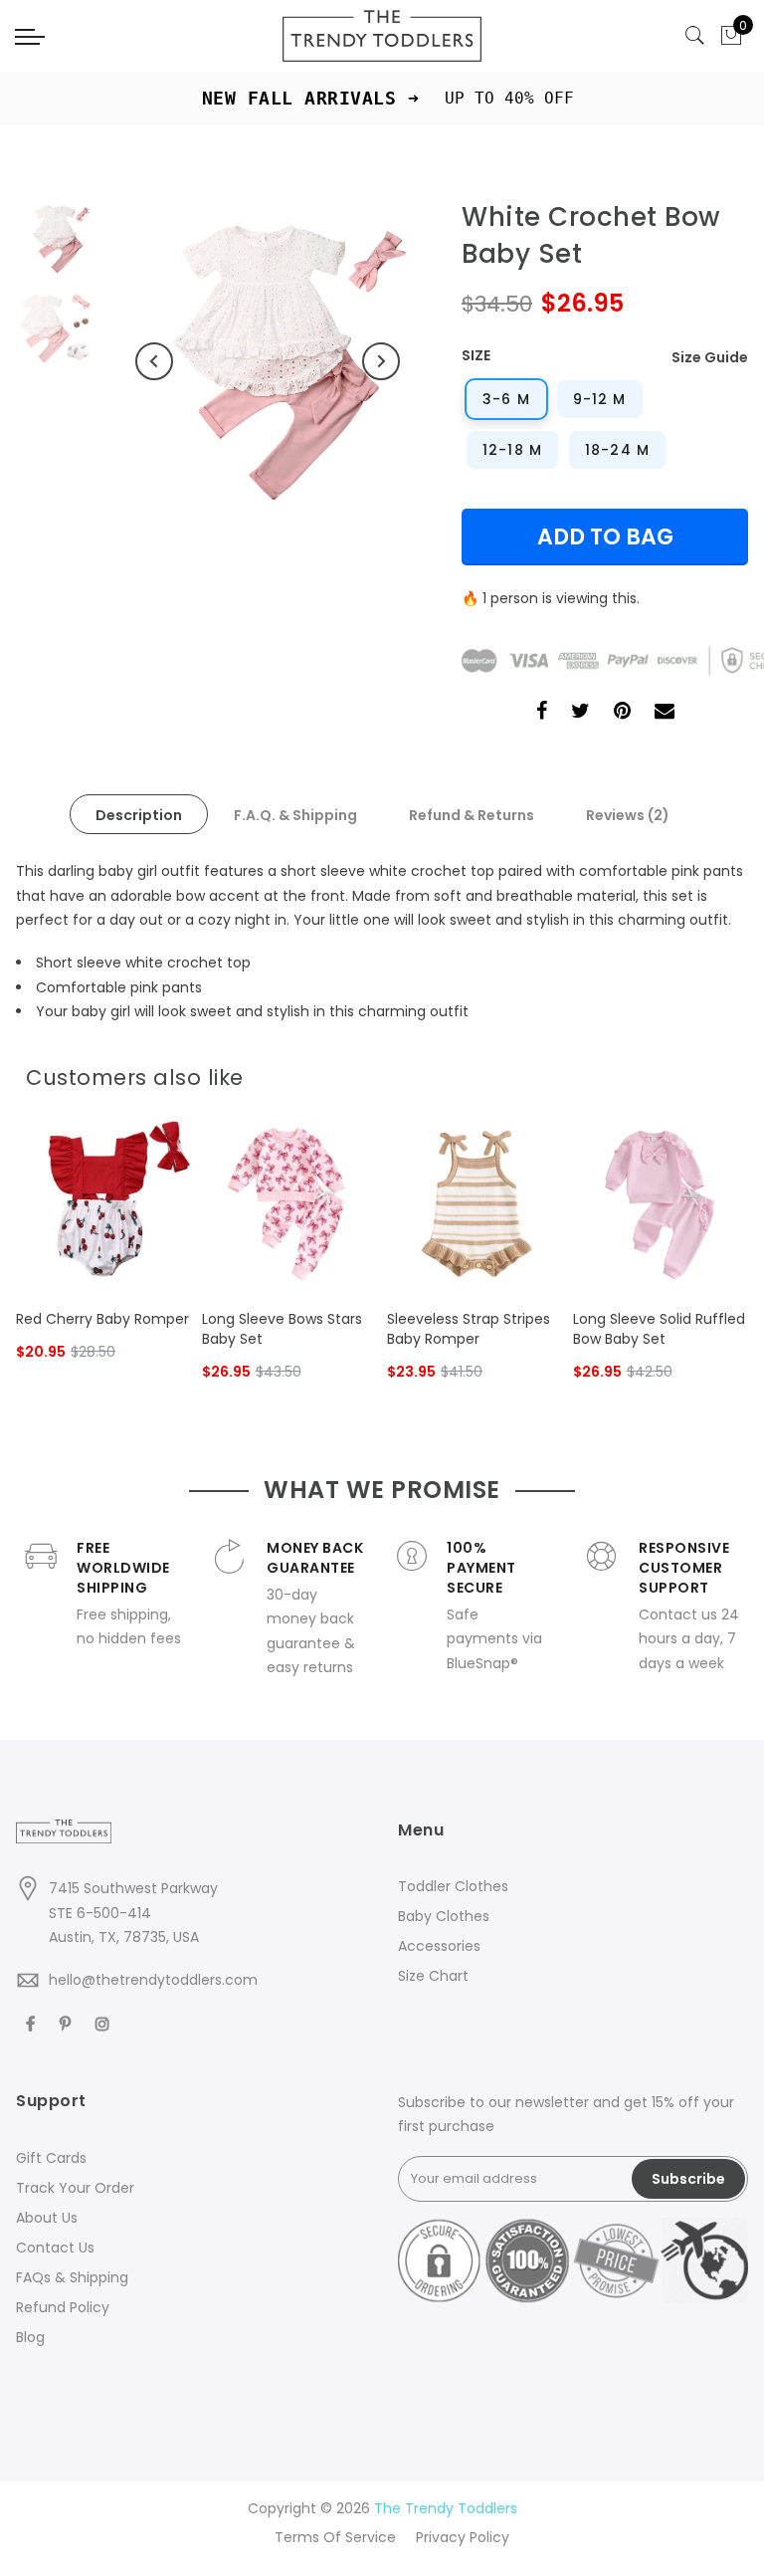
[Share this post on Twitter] (580, 713)
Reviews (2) (628, 815)
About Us (47, 2218)
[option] (268, 361)
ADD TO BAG (605, 537)
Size (476, 355)
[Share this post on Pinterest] (622, 713)
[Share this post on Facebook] (542, 713)
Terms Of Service (335, 2537)
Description (139, 815)
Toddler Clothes (453, 1886)
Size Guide (710, 357)
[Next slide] (726, 1072)
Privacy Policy (463, 2537)
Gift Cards (51, 2158)
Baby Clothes (444, 1916)
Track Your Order (75, 2188)
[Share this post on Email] (665, 713)
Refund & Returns (472, 815)
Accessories (439, 1946)
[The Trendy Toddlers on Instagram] (105, 2023)
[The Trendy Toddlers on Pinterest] (68, 2023)
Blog (30, 2337)
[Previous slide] (694, 1072)
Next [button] (381, 361)
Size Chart (433, 1976)
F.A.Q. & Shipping (295, 815)
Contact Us (55, 2248)
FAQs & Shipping (72, 2277)
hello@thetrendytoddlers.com (153, 1980)
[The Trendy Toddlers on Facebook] (33, 2023)
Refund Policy (63, 2307)
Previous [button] (154, 361)
